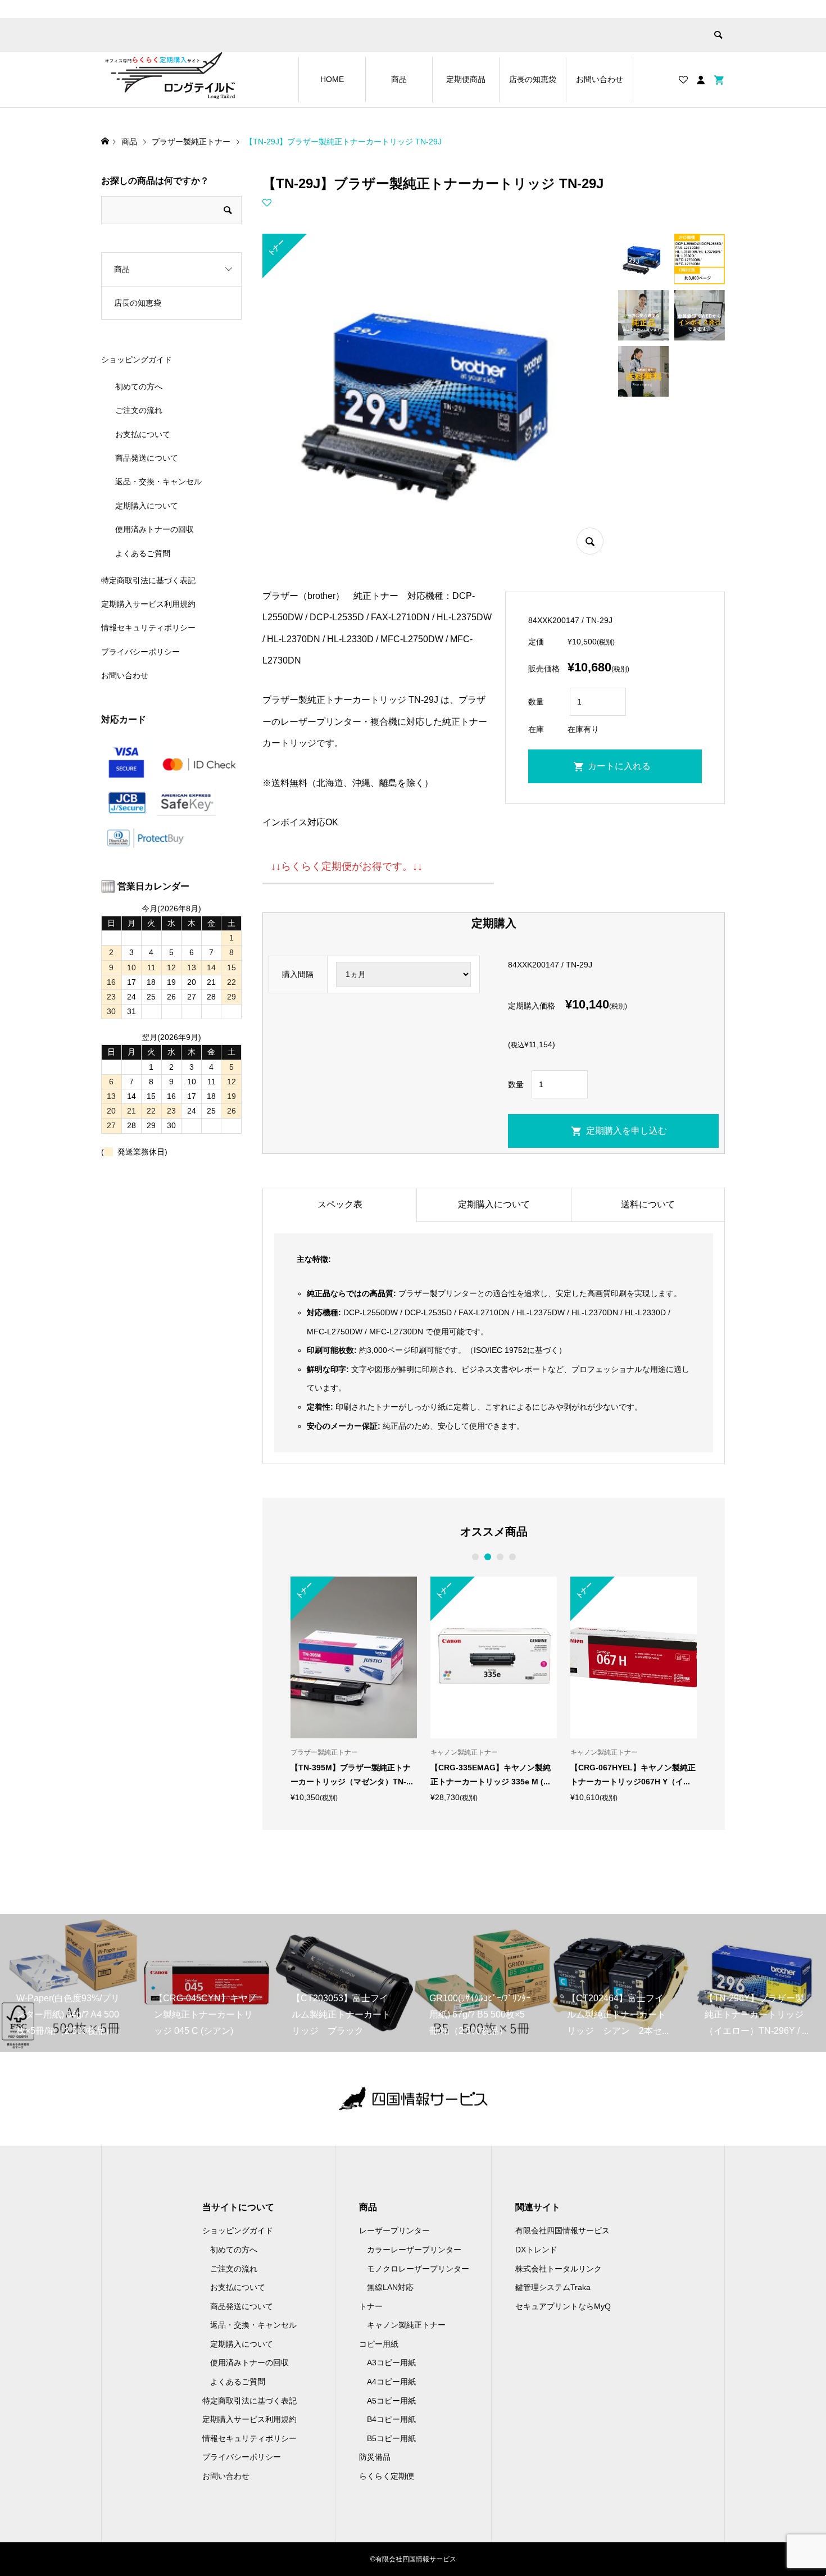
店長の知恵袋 (533, 79)
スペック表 (340, 1204)
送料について (648, 1204)
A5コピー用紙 (391, 2401)
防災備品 (375, 2457)
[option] (354, 1689)
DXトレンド (536, 2250)
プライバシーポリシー (140, 652)
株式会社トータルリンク (559, 2269)
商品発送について (147, 458)
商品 (399, 79)
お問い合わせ (600, 79)
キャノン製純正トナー (406, 2325)
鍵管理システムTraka (553, 2287)
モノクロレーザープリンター (418, 2269)
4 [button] (512, 1557)
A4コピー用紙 (391, 2382)
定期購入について (494, 1204)
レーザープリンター (394, 2230)
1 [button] (475, 1557)
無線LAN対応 (390, 2287)
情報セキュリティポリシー (148, 628)
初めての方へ (139, 387)
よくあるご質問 (143, 553)
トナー (371, 2306)
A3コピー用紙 (391, 2363)
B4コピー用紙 (391, 2419)
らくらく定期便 (387, 2476)
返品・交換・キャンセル (158, 481)
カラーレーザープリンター (414, 2250)
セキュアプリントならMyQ (563, 2306)
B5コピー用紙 (391, 2438)
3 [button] (500, 1557)
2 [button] (487, 1557)
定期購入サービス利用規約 (148, 604)
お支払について (143, 434)
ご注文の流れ (139, 410)
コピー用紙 (379, 2344)
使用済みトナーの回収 (155, 529)
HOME (332, 79)
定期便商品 (466, 79)
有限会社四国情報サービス (562, 2230)
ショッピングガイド (137, 360)
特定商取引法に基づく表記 (148, 580)
